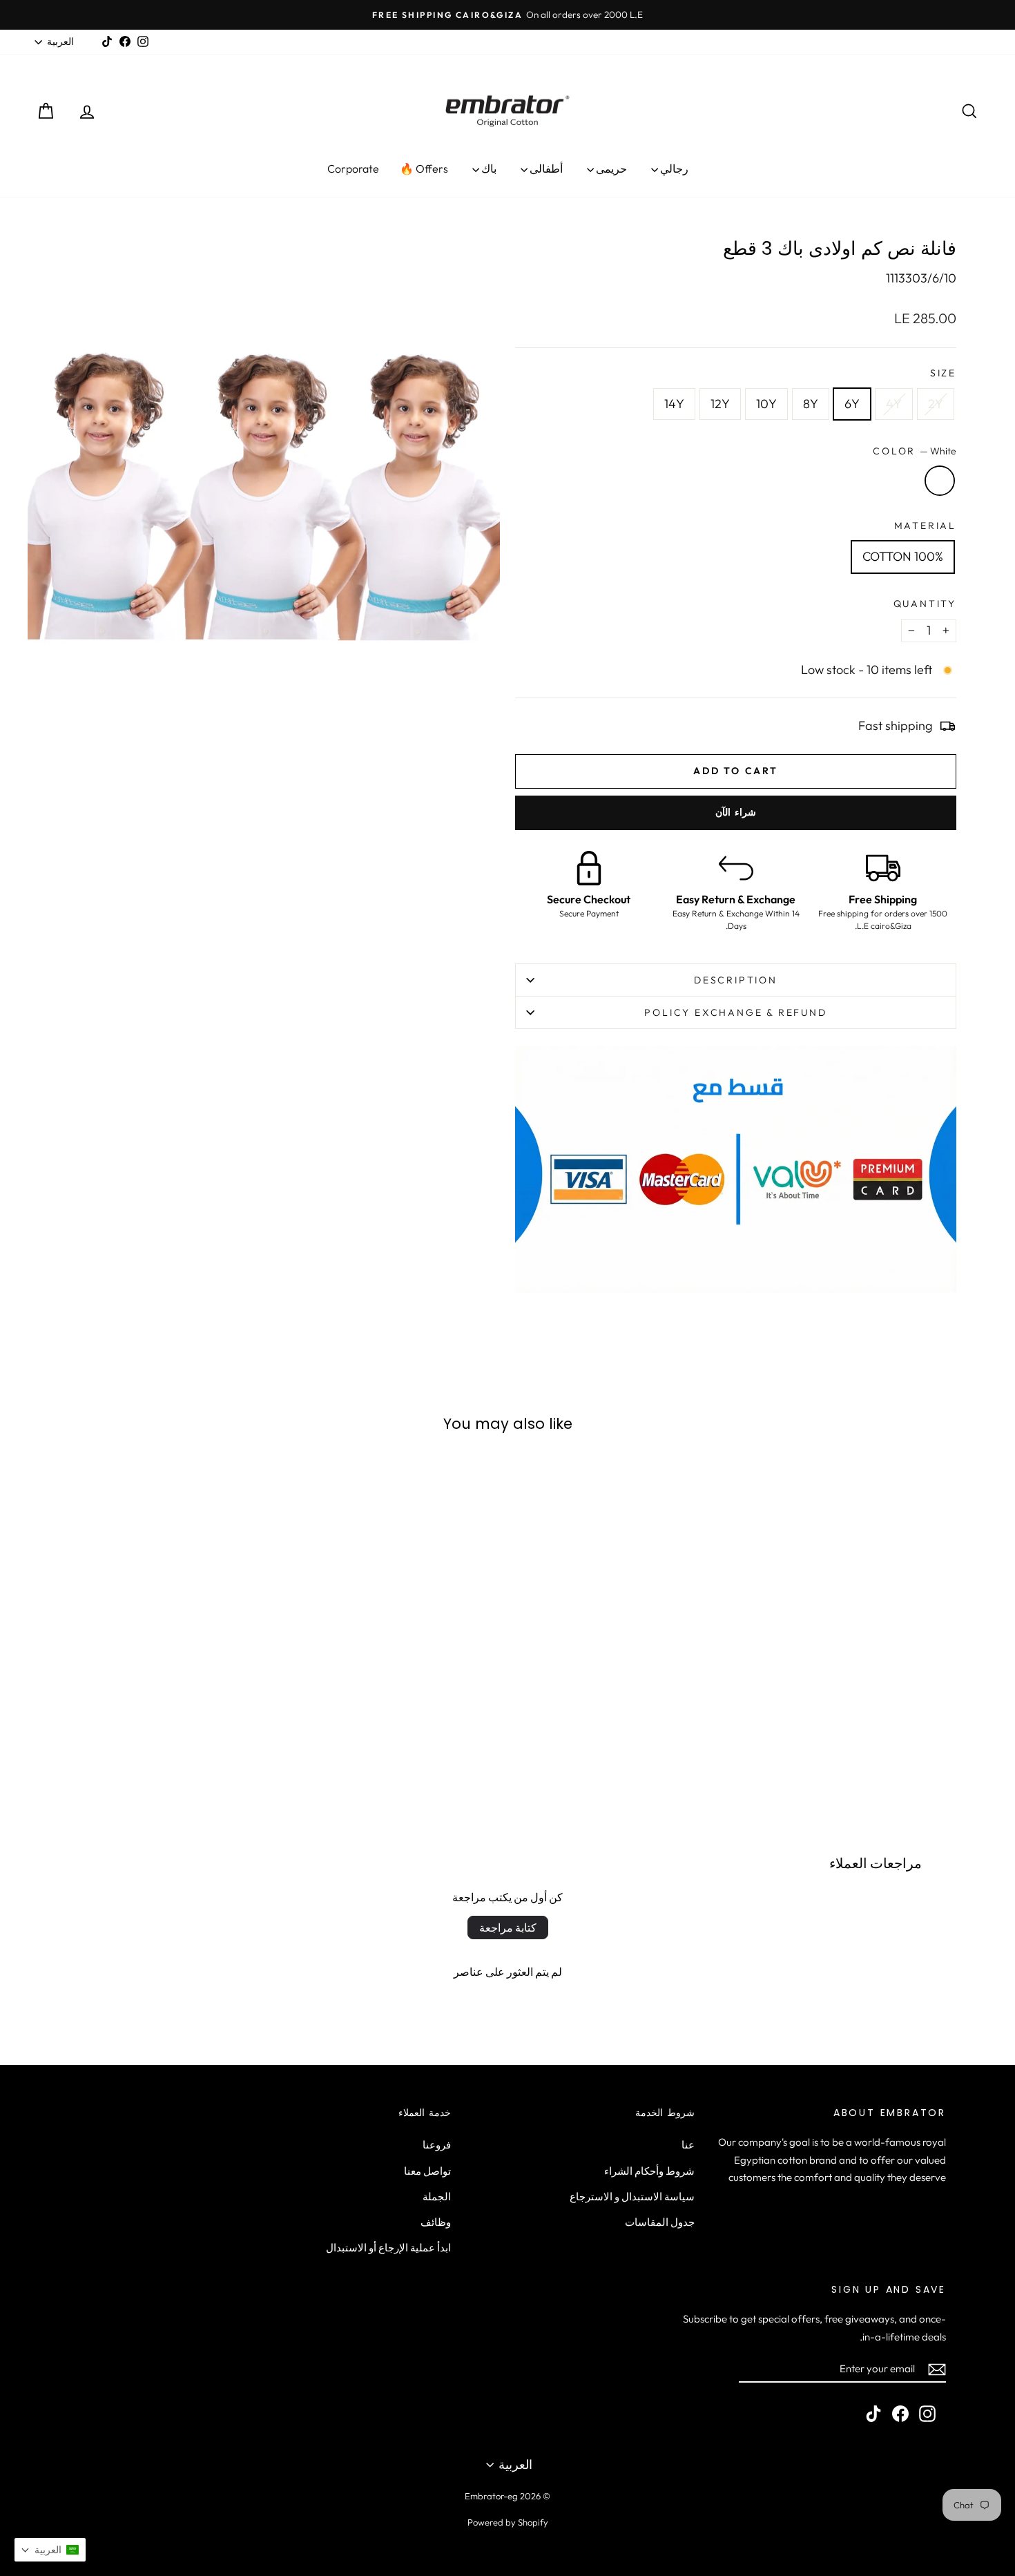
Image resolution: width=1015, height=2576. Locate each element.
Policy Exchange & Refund (735, 1012)
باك (488, 169)
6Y (852, 404)
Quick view (873, 1682)
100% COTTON (903, 556)
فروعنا (437, 2145)
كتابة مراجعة (508, 1928)
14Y (674, 404)
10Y (766, 404)
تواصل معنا (427, 2171)
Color (915, 451)
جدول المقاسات (660, 2222)
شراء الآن (736, 812)
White (940, 481)
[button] (50, 2550)
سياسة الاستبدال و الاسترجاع (632, 2197)
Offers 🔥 (424, 169)
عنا (688, 2145)
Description (736, 980)
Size (943, 373)
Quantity (925, 604)
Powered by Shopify (508, 2522)
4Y (894, 404)
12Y (720, 404)
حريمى (610, 169)
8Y (811, 404)
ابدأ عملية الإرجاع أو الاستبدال (388, 2248)
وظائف (436, 2222)
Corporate (353, 169)
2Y (936, 404)
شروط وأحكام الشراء (649, 2171)
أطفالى (545, 169)
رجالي (673, 169)
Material (925, 526)
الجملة (437, 2197)
